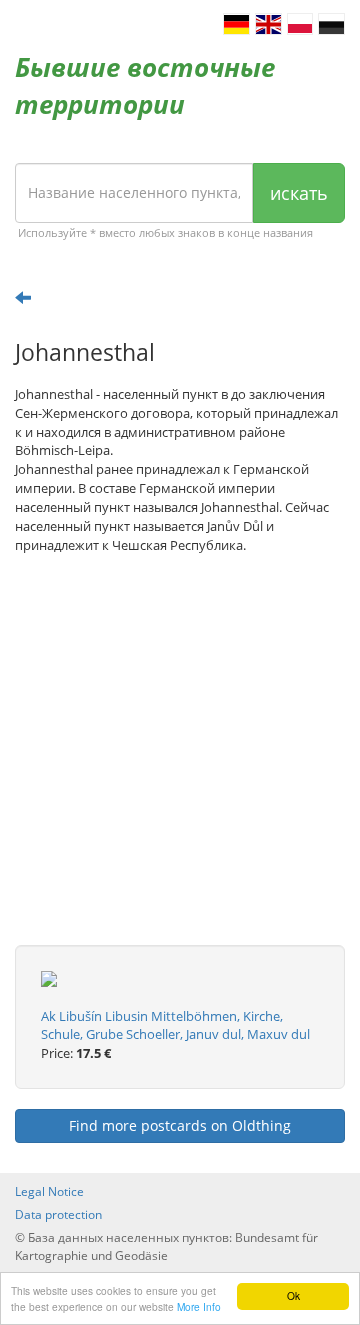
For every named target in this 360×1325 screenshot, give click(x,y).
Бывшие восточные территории (145, 85)
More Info (199, 1306)
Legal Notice (49, 1191)
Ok (293, 1295)
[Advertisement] (180, 765)
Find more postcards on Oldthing (180, 1125)
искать (299, 193)
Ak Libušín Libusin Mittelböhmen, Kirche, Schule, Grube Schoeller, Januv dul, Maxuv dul (175, 1025)
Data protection (58, 1214)
